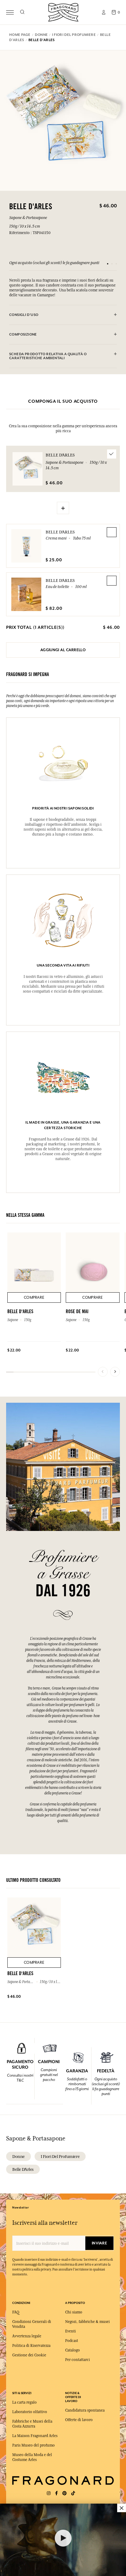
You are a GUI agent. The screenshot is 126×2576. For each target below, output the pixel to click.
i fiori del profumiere (60, 2156)
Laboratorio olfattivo (30, 2412)
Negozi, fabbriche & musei (87, 2322)
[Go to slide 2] (112, 264)
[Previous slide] (103, 1372)
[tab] (63, 315)
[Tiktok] (73, 2493)
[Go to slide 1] (108, 264)
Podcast (72, 2341)
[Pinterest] (65, 2493)
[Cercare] (22, 12)
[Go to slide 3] (116, 264)
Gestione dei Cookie (29, 2355)
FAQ (16, 2312)
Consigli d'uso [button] (24, 315)
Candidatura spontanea (85, 2410)
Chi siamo (74, 2312)
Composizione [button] (23, 334)
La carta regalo (24, 2402)
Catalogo (72, 2350)
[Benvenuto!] (63, 12)
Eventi (70, 2331)
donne (19, 2156)
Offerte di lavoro (79, 2420)
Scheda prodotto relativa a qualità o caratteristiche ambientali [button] (48, 356)
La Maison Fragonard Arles (35, 2436)
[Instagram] (49, 2493)
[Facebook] (56, 2493)
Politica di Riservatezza (31, 2346)
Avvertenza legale (27, 2336)
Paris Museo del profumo (33, 2445)
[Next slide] (115, 1372)
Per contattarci (78, 2360)
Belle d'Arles (60, 532)
